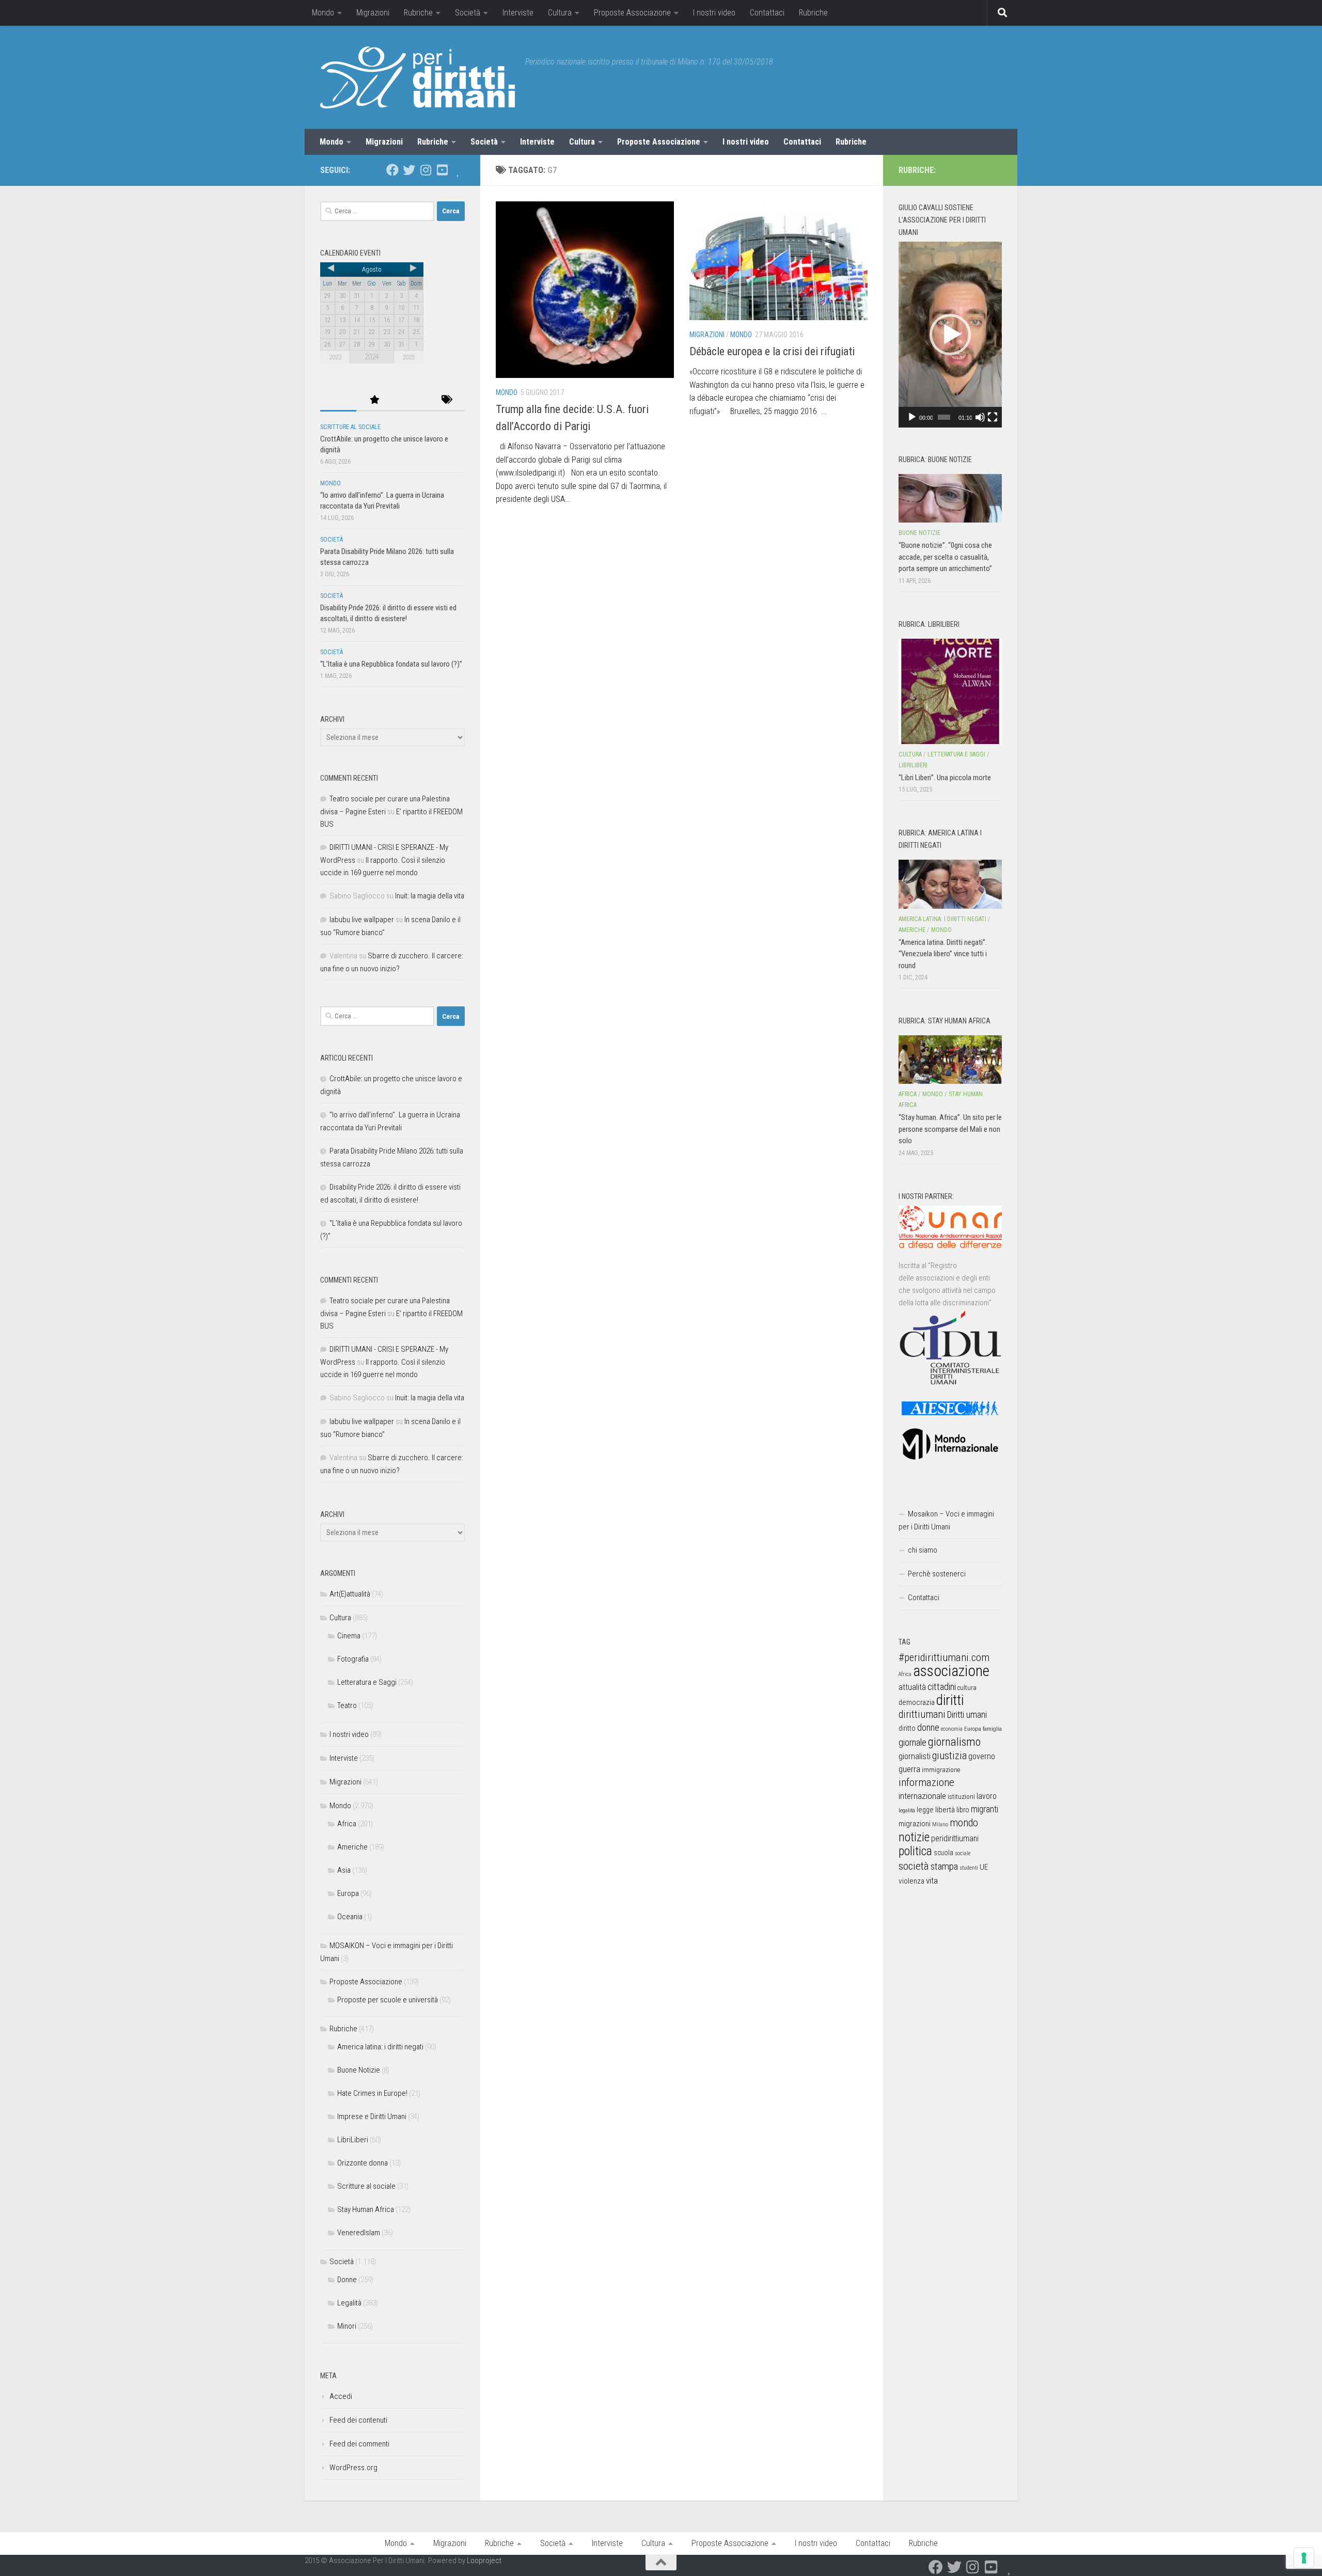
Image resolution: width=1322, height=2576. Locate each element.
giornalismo (954, 1742)
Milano (940, 1824)
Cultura (560, 13)
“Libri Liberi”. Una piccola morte (945, 778)
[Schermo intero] (993, 417)
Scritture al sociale (350, 427)
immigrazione (941, 1770)
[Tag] (447, 400)
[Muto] (980, 417)
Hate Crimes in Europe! (372, 2093)
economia (952, 1729)
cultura (967, 1688)
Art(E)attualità (350, 1594)
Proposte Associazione (632, 13)
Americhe (352, 1847)
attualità (912, 1687)
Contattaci (767, 13)
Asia (344, 1870)
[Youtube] (442, 170)
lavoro (987, 1796)
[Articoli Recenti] (338, 400)
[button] (950, 335)
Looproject (484, 2561)
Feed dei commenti (359, 2444)
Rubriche (418, 13)
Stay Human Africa (366, 2209)
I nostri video (714, 13)
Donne (347, 2280)
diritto (907, 1728)
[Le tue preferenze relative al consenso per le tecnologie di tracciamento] (1304, 2558)
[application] (950, 335)
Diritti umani (967, 1715)
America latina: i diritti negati (380, 2047)
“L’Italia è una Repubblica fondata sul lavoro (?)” (391, 664)
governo (982, 1756)
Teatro (347, 1705)
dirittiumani (922, 1714)
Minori (347, 2326)
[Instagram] (426, 170)
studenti (969, 1868)
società (914, 1866)
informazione (926, 1782)
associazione (951, 1671)
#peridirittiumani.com (944, 1657)
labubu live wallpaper (362, 920)
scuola (943, 1853)
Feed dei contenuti (358, 2420)
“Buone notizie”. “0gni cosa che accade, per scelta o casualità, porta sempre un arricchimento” (945, 557)
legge (925, 1810)
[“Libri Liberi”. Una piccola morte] (950, 691)
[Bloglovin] (459, 170)
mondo (964, 1823)
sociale (963, 1853)
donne (928, 1727)
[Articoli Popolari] (374, 400)
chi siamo (923, 1550)
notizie (914, 1837)
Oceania (350, 1917)
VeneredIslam (359, 2233)
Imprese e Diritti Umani (372, 2116)
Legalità (349, 2303)
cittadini (942, 1687)
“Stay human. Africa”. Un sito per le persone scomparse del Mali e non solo (950, 1129)
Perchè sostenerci (937, 1574)
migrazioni (915, 1824)
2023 (335, 357)
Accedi (341, 2396)
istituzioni (961, 1797)
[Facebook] (392, 170)
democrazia (917, 1702)
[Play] (912, 417)
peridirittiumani (955, 1838)
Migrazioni (373, 13)
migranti (985, 1809)
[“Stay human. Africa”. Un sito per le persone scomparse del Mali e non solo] (950, 1060)
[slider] (944, 417)
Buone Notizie (359, 2070)
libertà (945, 1810)
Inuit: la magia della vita (430, 896)
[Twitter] (409, 170)
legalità (907, 1810)
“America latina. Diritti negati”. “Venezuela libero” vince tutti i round (943, 954)
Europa (348, 1893)
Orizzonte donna (363, 2163)
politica (915, 1851)
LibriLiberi (353, 2140)
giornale (912, 1742)
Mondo (323, 13)
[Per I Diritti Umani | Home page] (418, 77)
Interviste (518, 13)
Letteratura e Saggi (367, 1682)
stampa (944, 1866)
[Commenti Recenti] (411, 400)
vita (932, 1880)
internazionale (922, 1796)
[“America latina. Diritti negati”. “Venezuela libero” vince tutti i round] (950, 884)
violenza (911, 1881)
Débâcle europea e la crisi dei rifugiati (772, 351)
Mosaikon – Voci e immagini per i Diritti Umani (946, 1520)
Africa (347, 1824)
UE (984, 1867)
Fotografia (353, 1659)
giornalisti (915, 1756)
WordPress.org (353, 2468)
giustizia (949, 1756)
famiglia (992, 1729)
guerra (909, 1769)
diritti (950, 1700)
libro (963, 1810)
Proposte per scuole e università (388, 2000)
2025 (408, 357)
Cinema (349, 1636)
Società (468, 13)
